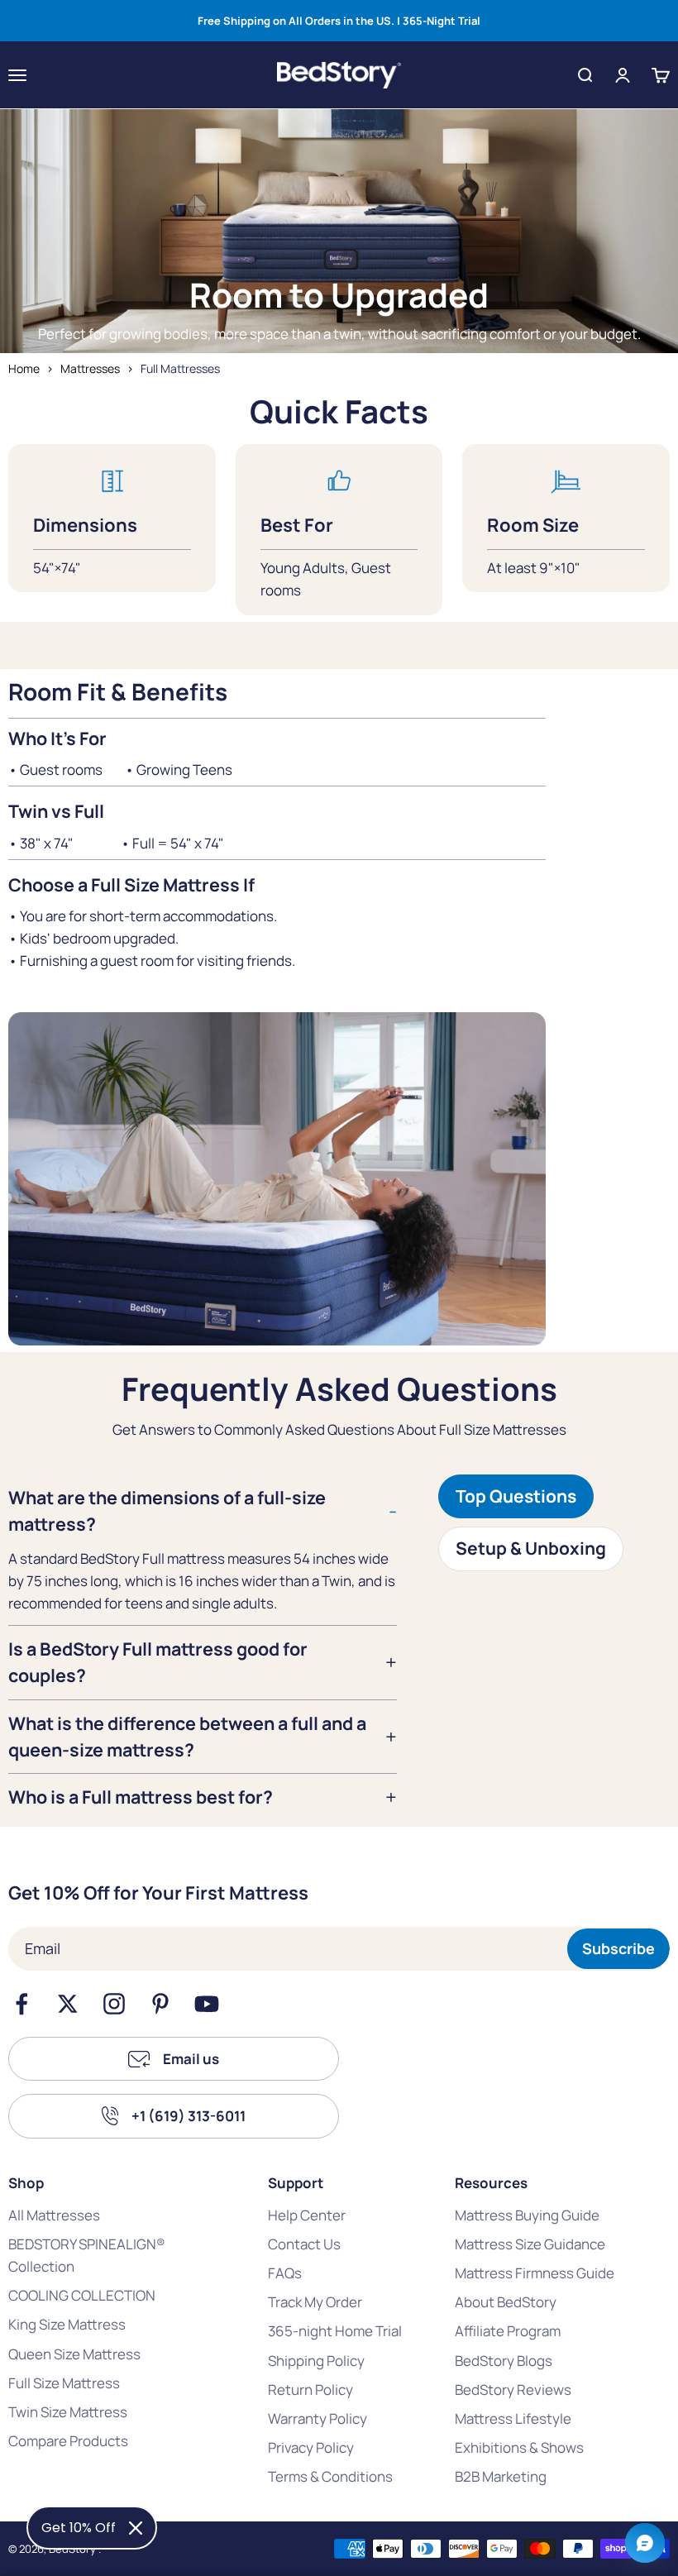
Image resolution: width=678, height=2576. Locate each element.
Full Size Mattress (64, 2383)
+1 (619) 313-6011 (189, 2116)
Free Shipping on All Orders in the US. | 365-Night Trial (339, 21)
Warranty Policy (318, 2418)
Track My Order (315, 2302)
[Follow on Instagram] (114, 2004)
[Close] (136, 2528)
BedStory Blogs (504, 2361)
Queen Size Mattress (74, 2354)
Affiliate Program (508, 2331)
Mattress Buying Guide (527, 2215)
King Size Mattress (67, 2324)
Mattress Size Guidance (530, 2244)
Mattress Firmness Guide (535, 2273)
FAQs (285, 2273)
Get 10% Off (79, 2528)
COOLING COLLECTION (82, 2295)
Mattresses (90, 368)
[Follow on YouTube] (207, 2004)
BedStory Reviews (513, 2390)
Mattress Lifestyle (513, 2418)
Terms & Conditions (330, 2476)
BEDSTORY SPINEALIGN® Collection (87, 2255)
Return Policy (310, 2390)
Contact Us (304, 2244)
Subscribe (618, 1948)
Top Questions (516, 1496)
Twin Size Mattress (68, 2412)
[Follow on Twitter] (68, 2004)
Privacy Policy (311, 2447)
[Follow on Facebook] (21, 2004)
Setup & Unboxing (531, 1548)
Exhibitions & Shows (519, 2447)
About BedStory (506, 2302)
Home (24, 368)
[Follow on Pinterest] (160, 2004)
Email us (191, 2059)
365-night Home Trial (335, 2331)
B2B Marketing (501, 2476)
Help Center (307, 2215)
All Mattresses (54, 2215)
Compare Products (68, 2441)
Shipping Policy (316, 2361)
